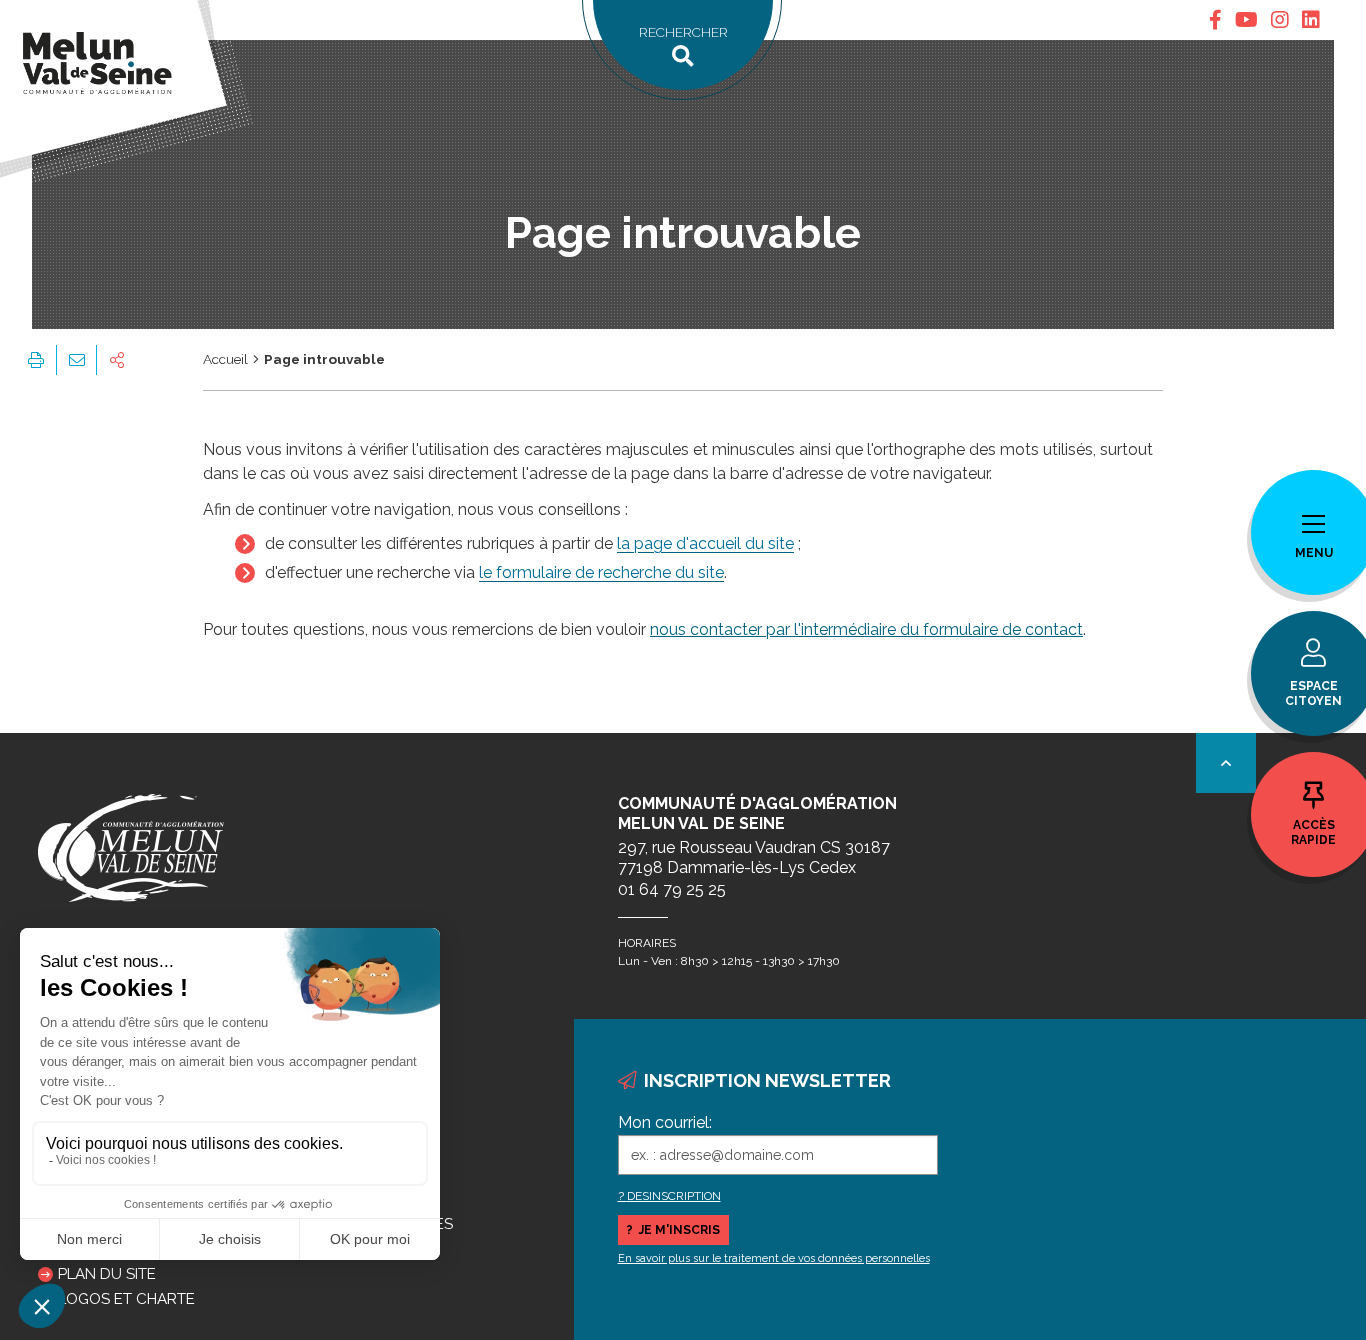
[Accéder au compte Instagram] (1280, 20)
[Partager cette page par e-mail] (76, 360)
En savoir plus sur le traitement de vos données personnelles (774, 1258)
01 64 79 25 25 (672, 889)
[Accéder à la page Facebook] (1215, 20)
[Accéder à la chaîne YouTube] (1246, 20)
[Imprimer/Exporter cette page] (36, 360)
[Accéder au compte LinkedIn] (1311, 20)
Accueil (225, 359)
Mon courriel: (665, 1122)
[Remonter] (1226, 763)
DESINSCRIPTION (674, 1196)
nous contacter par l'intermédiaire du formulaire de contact (866, 629)
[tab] (1215, 20)
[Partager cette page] (117, 360)
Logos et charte (126, 1299)
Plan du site (107, 1274)
